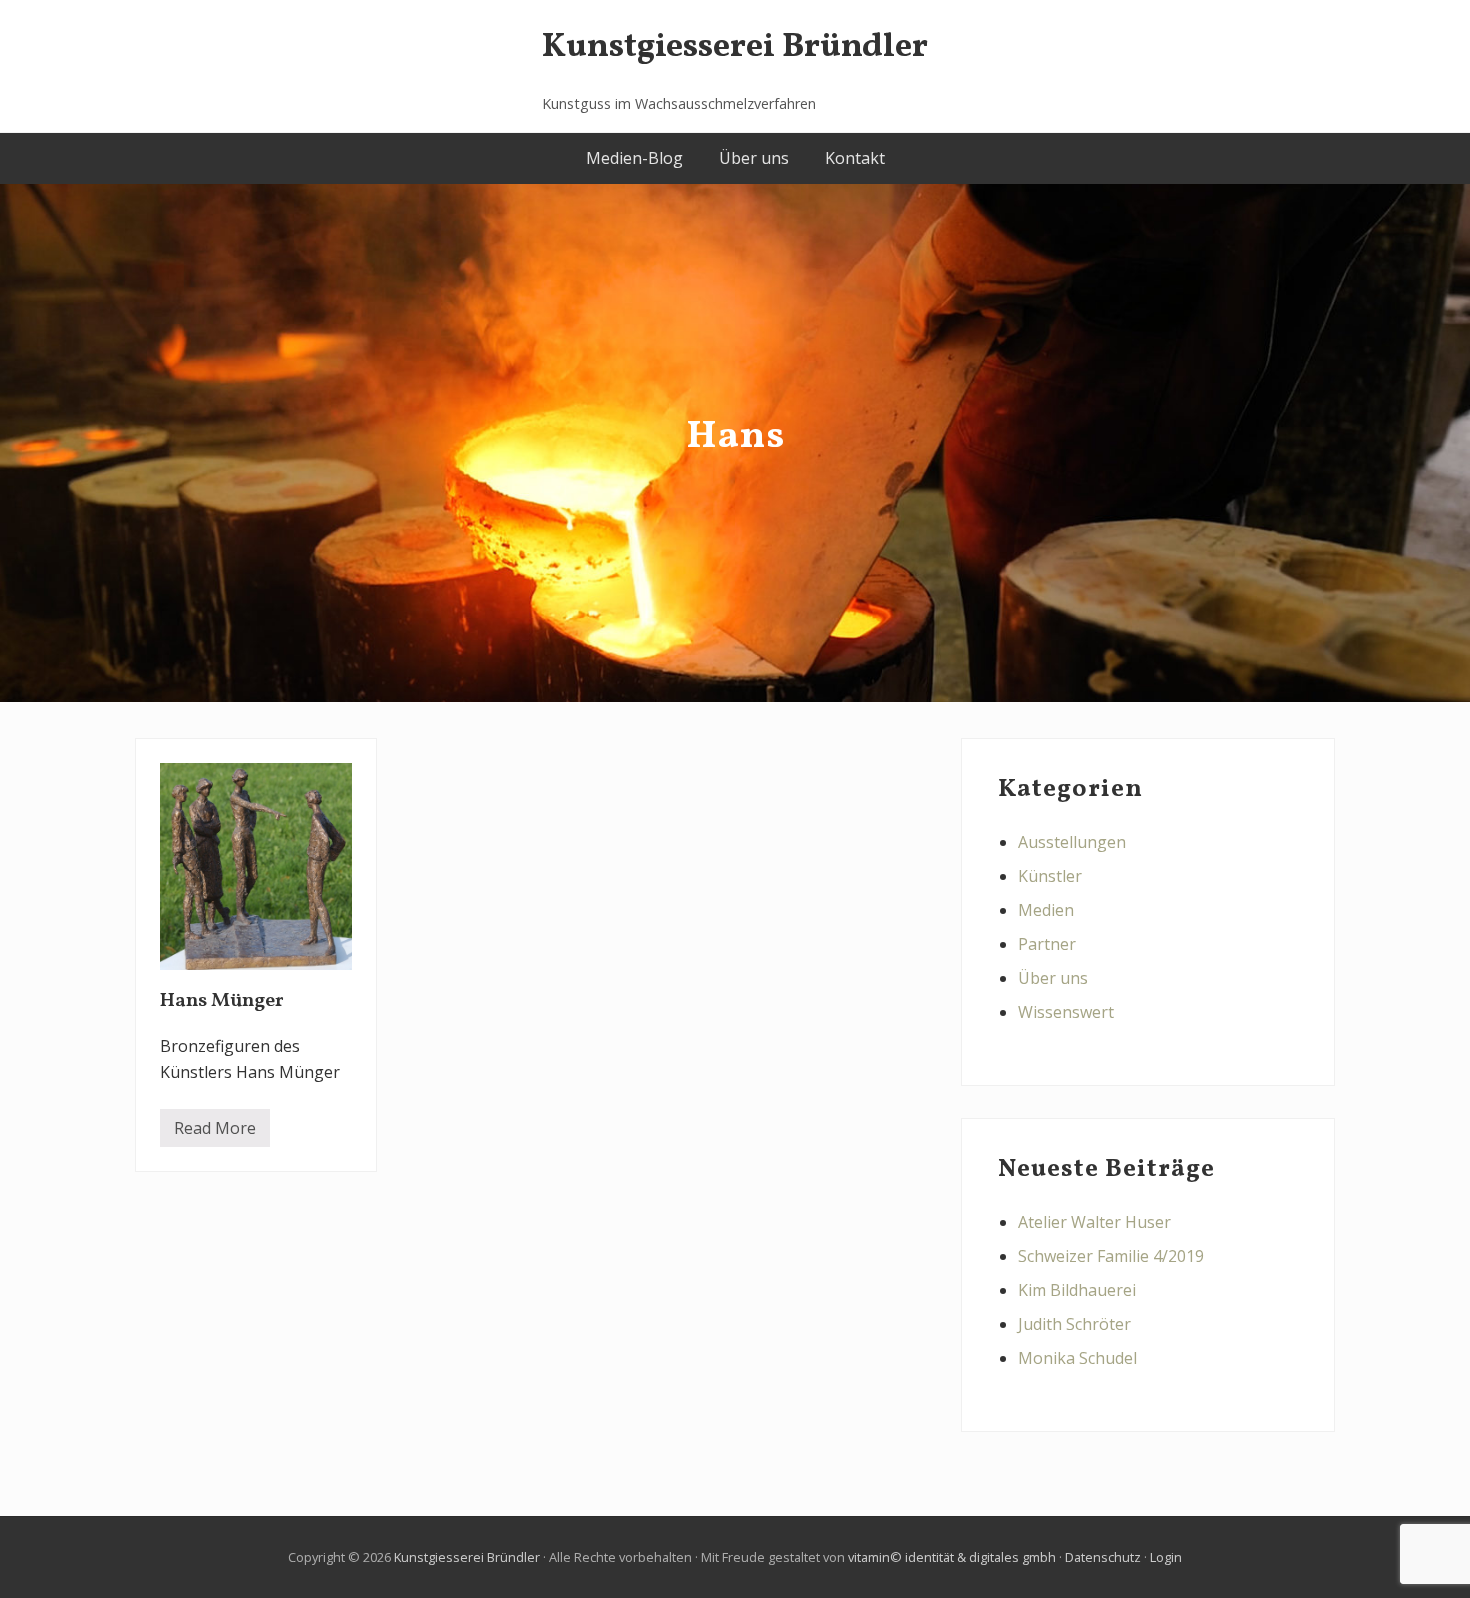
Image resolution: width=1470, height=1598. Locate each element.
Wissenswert (1066, 1012)
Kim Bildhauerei (1077, 1290)
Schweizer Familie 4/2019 (1111, 1256)
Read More (215, 1132)
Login (1166, 1557)
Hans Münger (222, 1001)
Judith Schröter (1074, 1324)
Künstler (1050, 876)
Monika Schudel (1077, 1358)
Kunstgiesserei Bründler (735, 48)
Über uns (1053, 978)
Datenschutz (1103, 1557)
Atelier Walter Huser (1094, 1222)
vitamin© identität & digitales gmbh (952, 1557)
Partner (1047, 944)
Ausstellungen (1072, 842)
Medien (1046, 910)
